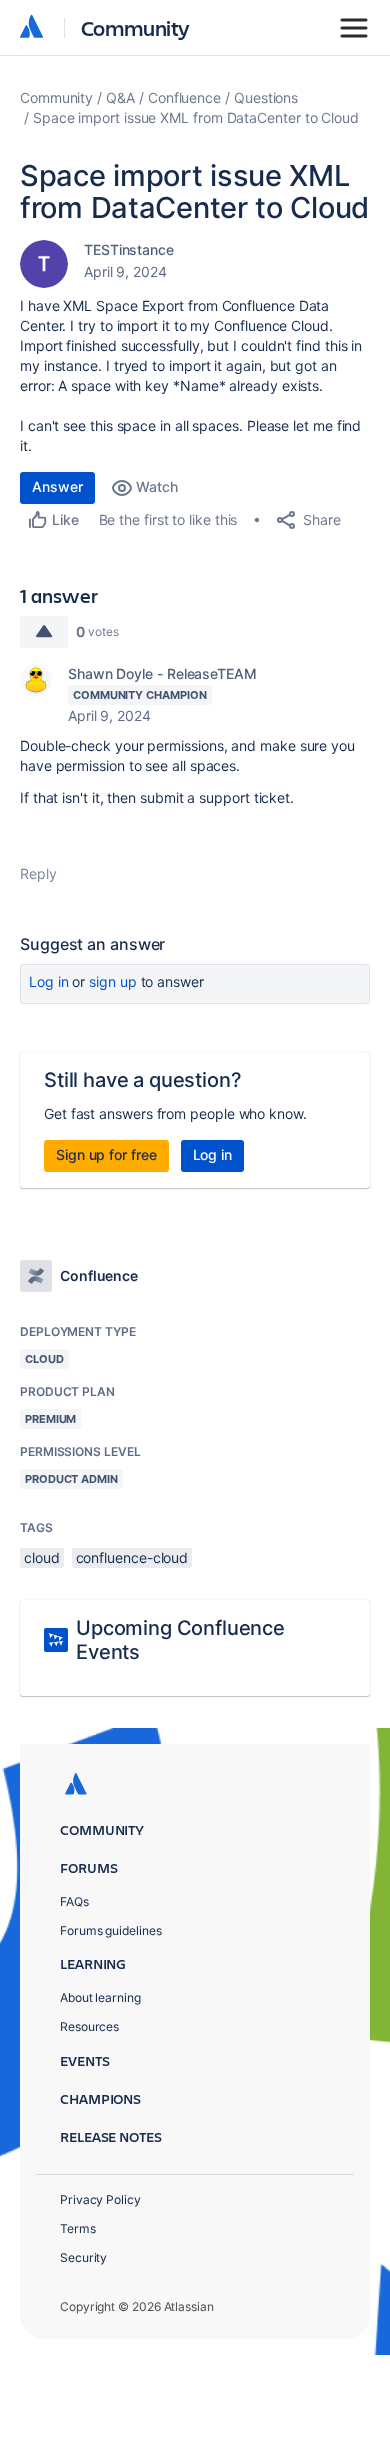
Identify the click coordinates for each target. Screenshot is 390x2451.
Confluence (184, 97)
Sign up (112, 981)
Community (135, 27)
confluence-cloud (132, 1557)
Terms (78, 2228)
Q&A (120, 97)
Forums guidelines (111, 1930)
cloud (42, 1557)
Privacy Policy (100, 2199)
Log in (49, 981)
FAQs (74, 1901)
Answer (57, 486)
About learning (100, 1997)
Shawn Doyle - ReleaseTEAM (162, 673)
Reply (38, 873)
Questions (266, 97)
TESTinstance (129, 249)
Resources (89, 2026)
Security (83, 2257)
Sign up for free (106, 1154)
